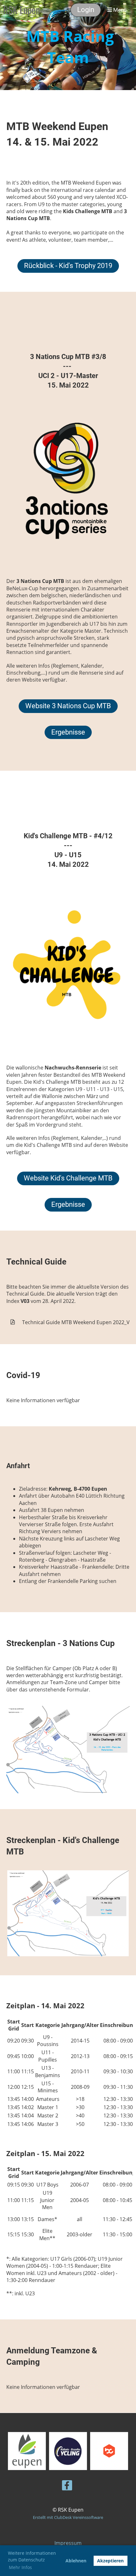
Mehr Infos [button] (20, 2567)
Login (86, 10)
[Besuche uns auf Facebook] (67, 2486)
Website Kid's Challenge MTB (68, 1178)
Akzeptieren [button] (110, 2561)
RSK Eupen (22, 10)
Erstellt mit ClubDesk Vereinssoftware (68, 2517)
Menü (119, 10)
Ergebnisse (68, 732)
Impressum (68, 2543)
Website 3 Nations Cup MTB (68, 706)
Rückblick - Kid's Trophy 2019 (68, 266)
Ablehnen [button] (76, 2561)
